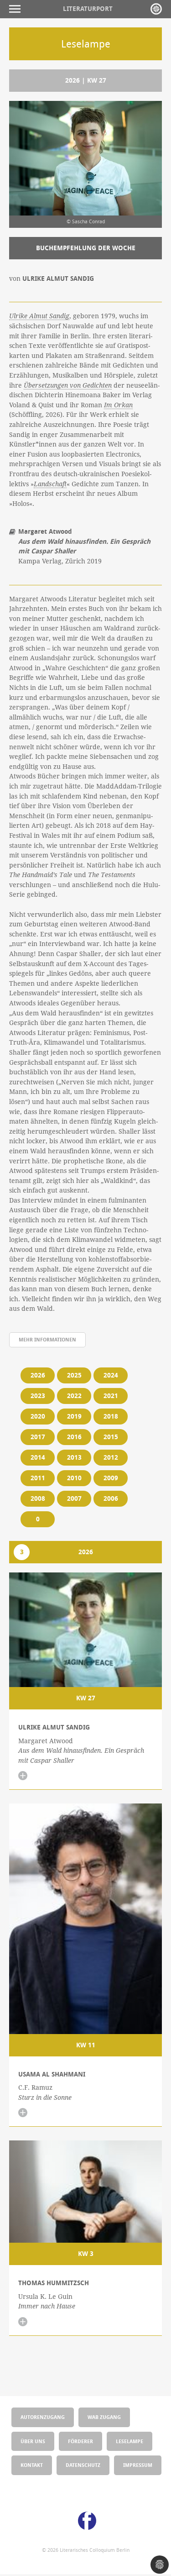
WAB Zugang (104, 2417)
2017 (38, 1437)
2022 (74, 1396)
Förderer (80, 2441)
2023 (38, 1396)
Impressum (138, 2465)
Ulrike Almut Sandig (39, 316)
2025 (74, 1375)
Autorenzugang (43, 2417)
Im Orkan (118, 405)
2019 (74, 1416)
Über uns (33, 2441)
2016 (74, 1437)
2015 (111, 1437)
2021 (111, 1396)
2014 (38, 1457)
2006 (111, 1498)
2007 (74, 1498)
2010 (74, 1478)
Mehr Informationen (47, 1339)
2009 (111, 1478)
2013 (74, 1457)
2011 (38, 1478)
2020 (38, 1416)
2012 (111, 1457)
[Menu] (17, 9)
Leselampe (130, 2441)
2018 (111, 1416)
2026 (38, 1375)
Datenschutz (83, 2465)
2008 (38, 1498)
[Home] (156, 9)
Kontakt (32, 2465)
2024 (111, 1375)
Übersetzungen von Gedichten (68, 385)
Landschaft (50, 484)
